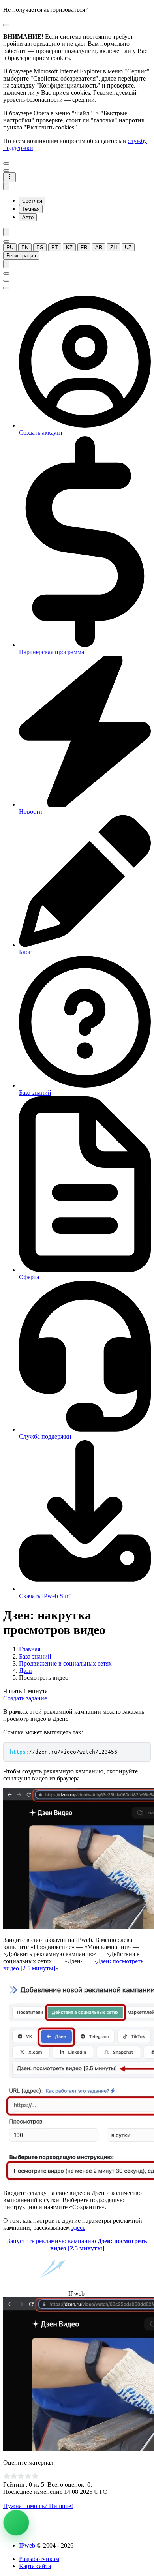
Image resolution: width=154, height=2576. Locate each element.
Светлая (32, 201)
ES (40, 247)
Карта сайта (35, 2566)
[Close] (6, 25)
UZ (128, 247)
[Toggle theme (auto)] (6, 186)
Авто (28, 217)
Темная (31, 209)
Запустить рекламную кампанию (77, 2245)
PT (55, 247)
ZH (114, 247)
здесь (78, 2228)
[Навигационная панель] (9, 177)
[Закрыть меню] (6, 163)
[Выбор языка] (6, 242)
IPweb (28, 2545)
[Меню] (6, 171)
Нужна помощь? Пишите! (38, 2506)
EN (25, 247)
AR (99, 247)
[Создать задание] (16, 2523)
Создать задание (25, 1698)
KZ (69, 247)
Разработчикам (39, 2559)
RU (10, 247)
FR (84, 247)
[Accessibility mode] (6, 232)
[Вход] (6, 264)
